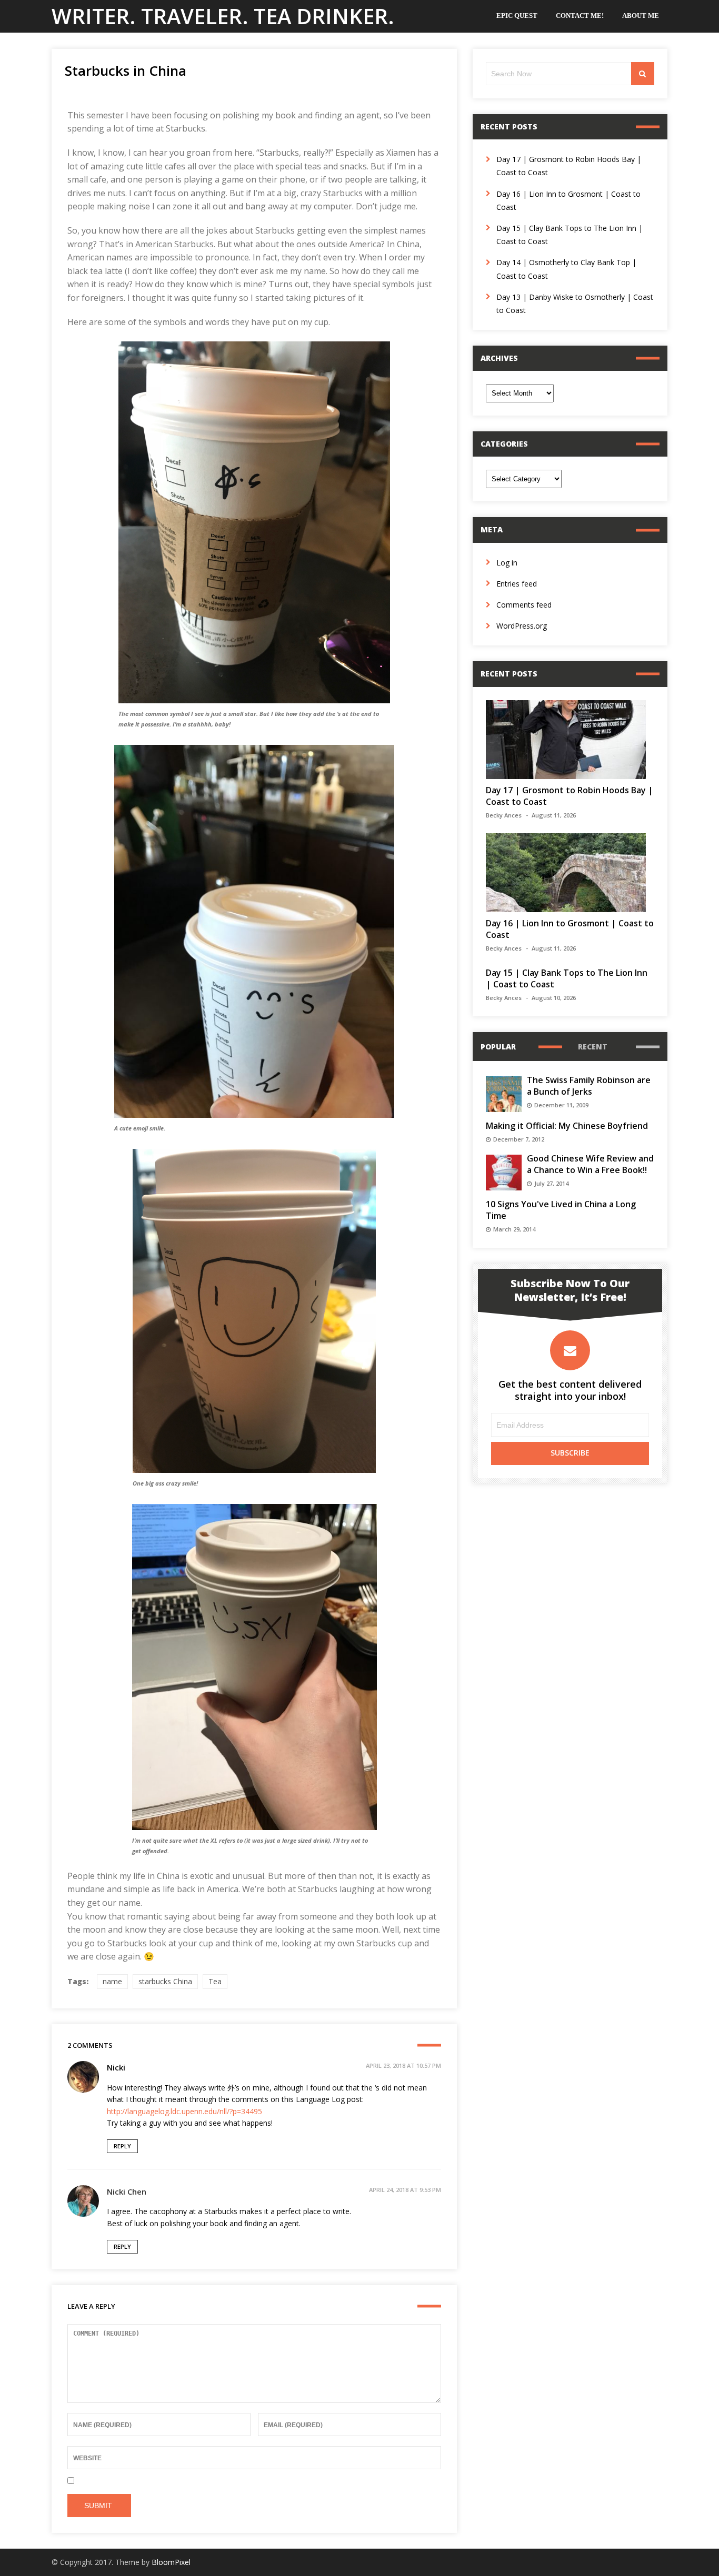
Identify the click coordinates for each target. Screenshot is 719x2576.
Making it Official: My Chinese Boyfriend (567, 1126)
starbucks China (165, 1981)
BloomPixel (171, 2562)
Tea (215, 1981)
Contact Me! (580, 16)
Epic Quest (517, 16)
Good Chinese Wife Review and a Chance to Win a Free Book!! (590, 1164)
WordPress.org (522, 626)
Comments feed (524, 605)
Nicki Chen (127, 2191)
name (112, 1981)
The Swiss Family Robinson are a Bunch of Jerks (589, 1086)
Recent (593, 1047)
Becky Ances (504, 815)
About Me (641, 16)
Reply (122, 2146)
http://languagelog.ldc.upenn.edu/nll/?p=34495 (184, 2111)
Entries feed (517, 584)
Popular (498, 1047)
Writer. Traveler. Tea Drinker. (223, 16)
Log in (507, 563)
